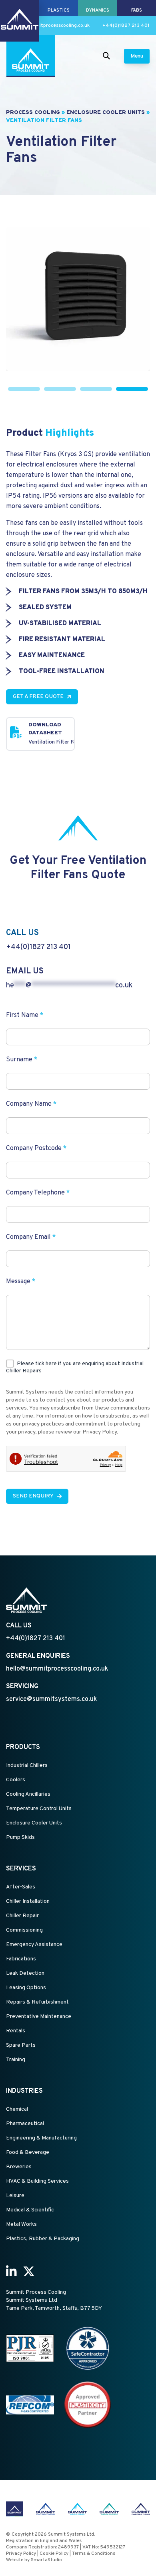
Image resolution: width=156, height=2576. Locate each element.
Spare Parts (21, 2045)
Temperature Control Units (39, 1809)
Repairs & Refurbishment (37, 2002)
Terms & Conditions (94, 2554)
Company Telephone (38, 1193)
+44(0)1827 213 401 (126, 26)
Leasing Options (26, 1988)
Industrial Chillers (27, 1766)
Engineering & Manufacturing (41, 2138)
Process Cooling (33, 113)
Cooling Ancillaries (28, 1794)
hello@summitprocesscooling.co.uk (50, 26)
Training (16, 2060)
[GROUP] (20, 8)
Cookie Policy (54, 2554)
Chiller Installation (28, 1901)
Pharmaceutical (25, 2124)
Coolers (16, 1780)
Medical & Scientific (30, 2210)
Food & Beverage (28, 2152)
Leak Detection (25, 1973)
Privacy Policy (21, 2554)
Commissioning (24, 1930)
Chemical (17, 2109)
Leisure (15, 2196)
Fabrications (21, 1959)
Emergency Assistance (34, 1945)
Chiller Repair (22, 1916)
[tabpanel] (78, 299)
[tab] (24, 389)
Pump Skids (20, 1837)
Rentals (16, 2031)
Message (21, 1282)
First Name (25, 1015)
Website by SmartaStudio (34, 2560)
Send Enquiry (33, 1496)
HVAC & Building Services (37, 2181)
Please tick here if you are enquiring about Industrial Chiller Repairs (75, 1367)
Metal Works (21, 2224)
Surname (22, 1060)
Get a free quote (38, 697)
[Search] (106, 56)
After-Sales (21, 1887)
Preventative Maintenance (39, 2017)
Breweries (19, 2167)
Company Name (31, 1104)
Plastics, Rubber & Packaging (43, 2239)
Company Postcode (36, 1148)
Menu (137, 56)
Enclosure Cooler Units (106, 113)
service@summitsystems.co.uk (51, 1699)
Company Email (31, 1237)
